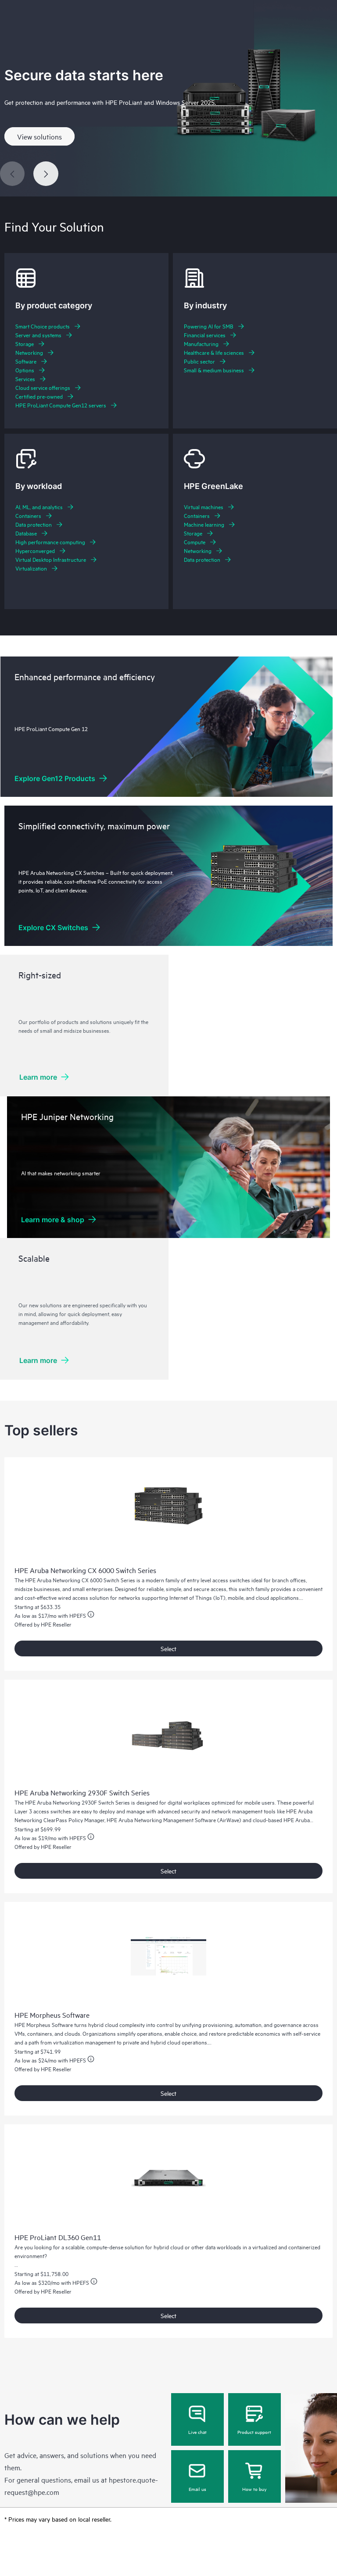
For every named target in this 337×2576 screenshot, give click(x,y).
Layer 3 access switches (43, 1811)
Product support (254, 2432)
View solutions (39, 136)
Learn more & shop (53, 1220)
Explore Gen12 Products (55, 778)
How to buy (254, 2489)
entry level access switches (219, 1580)
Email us (197, 2489)
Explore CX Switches (53, 928)
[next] (46, 174)
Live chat (197, 2432)
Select (168, 1648)
